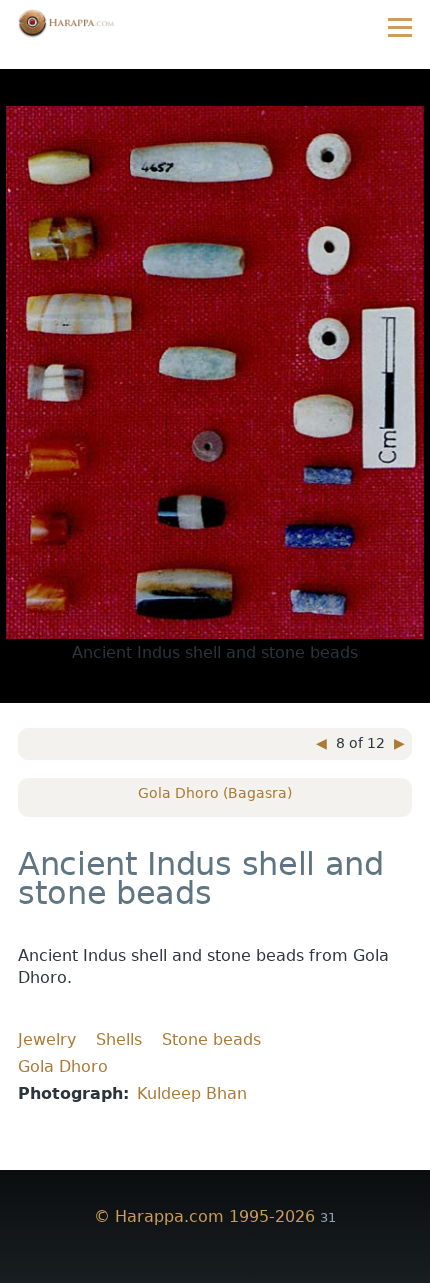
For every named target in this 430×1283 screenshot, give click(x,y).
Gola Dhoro (63, 1066)
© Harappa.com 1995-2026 (204, 1216)
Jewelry (47, 1039)
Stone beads (211, 1039)
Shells (119, 1039)
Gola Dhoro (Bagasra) (215, 793)
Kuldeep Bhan (192, 1093)
